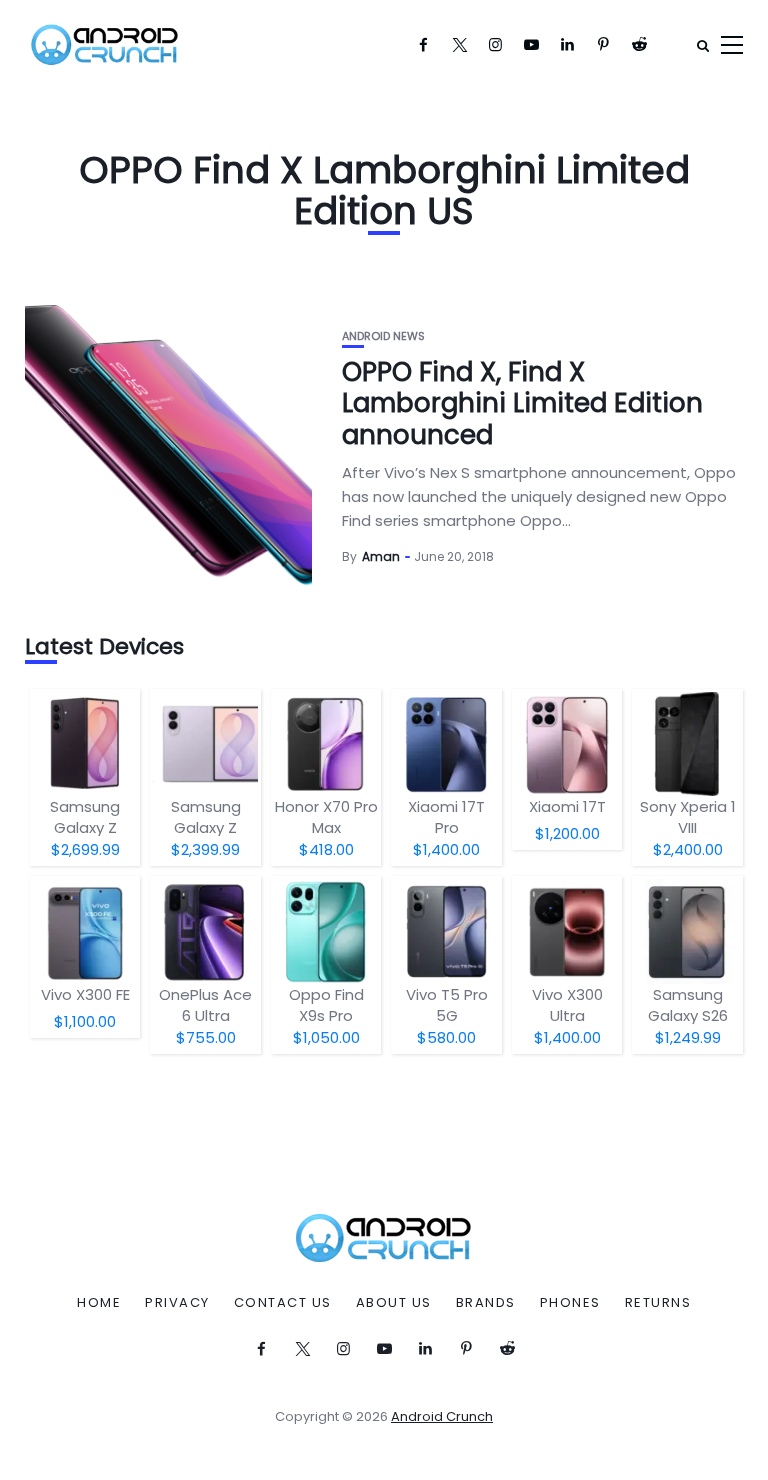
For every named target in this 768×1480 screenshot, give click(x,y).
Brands (486, 1303)
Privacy (177, 1303)
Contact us (283, 1303)
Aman (381, 556)
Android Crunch (442, 1416)
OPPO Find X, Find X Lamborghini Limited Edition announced (522, 403)
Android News (383, 336)
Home (99, 1303)
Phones (570, 1303)
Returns (658, 1303)
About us (394, 1303)
